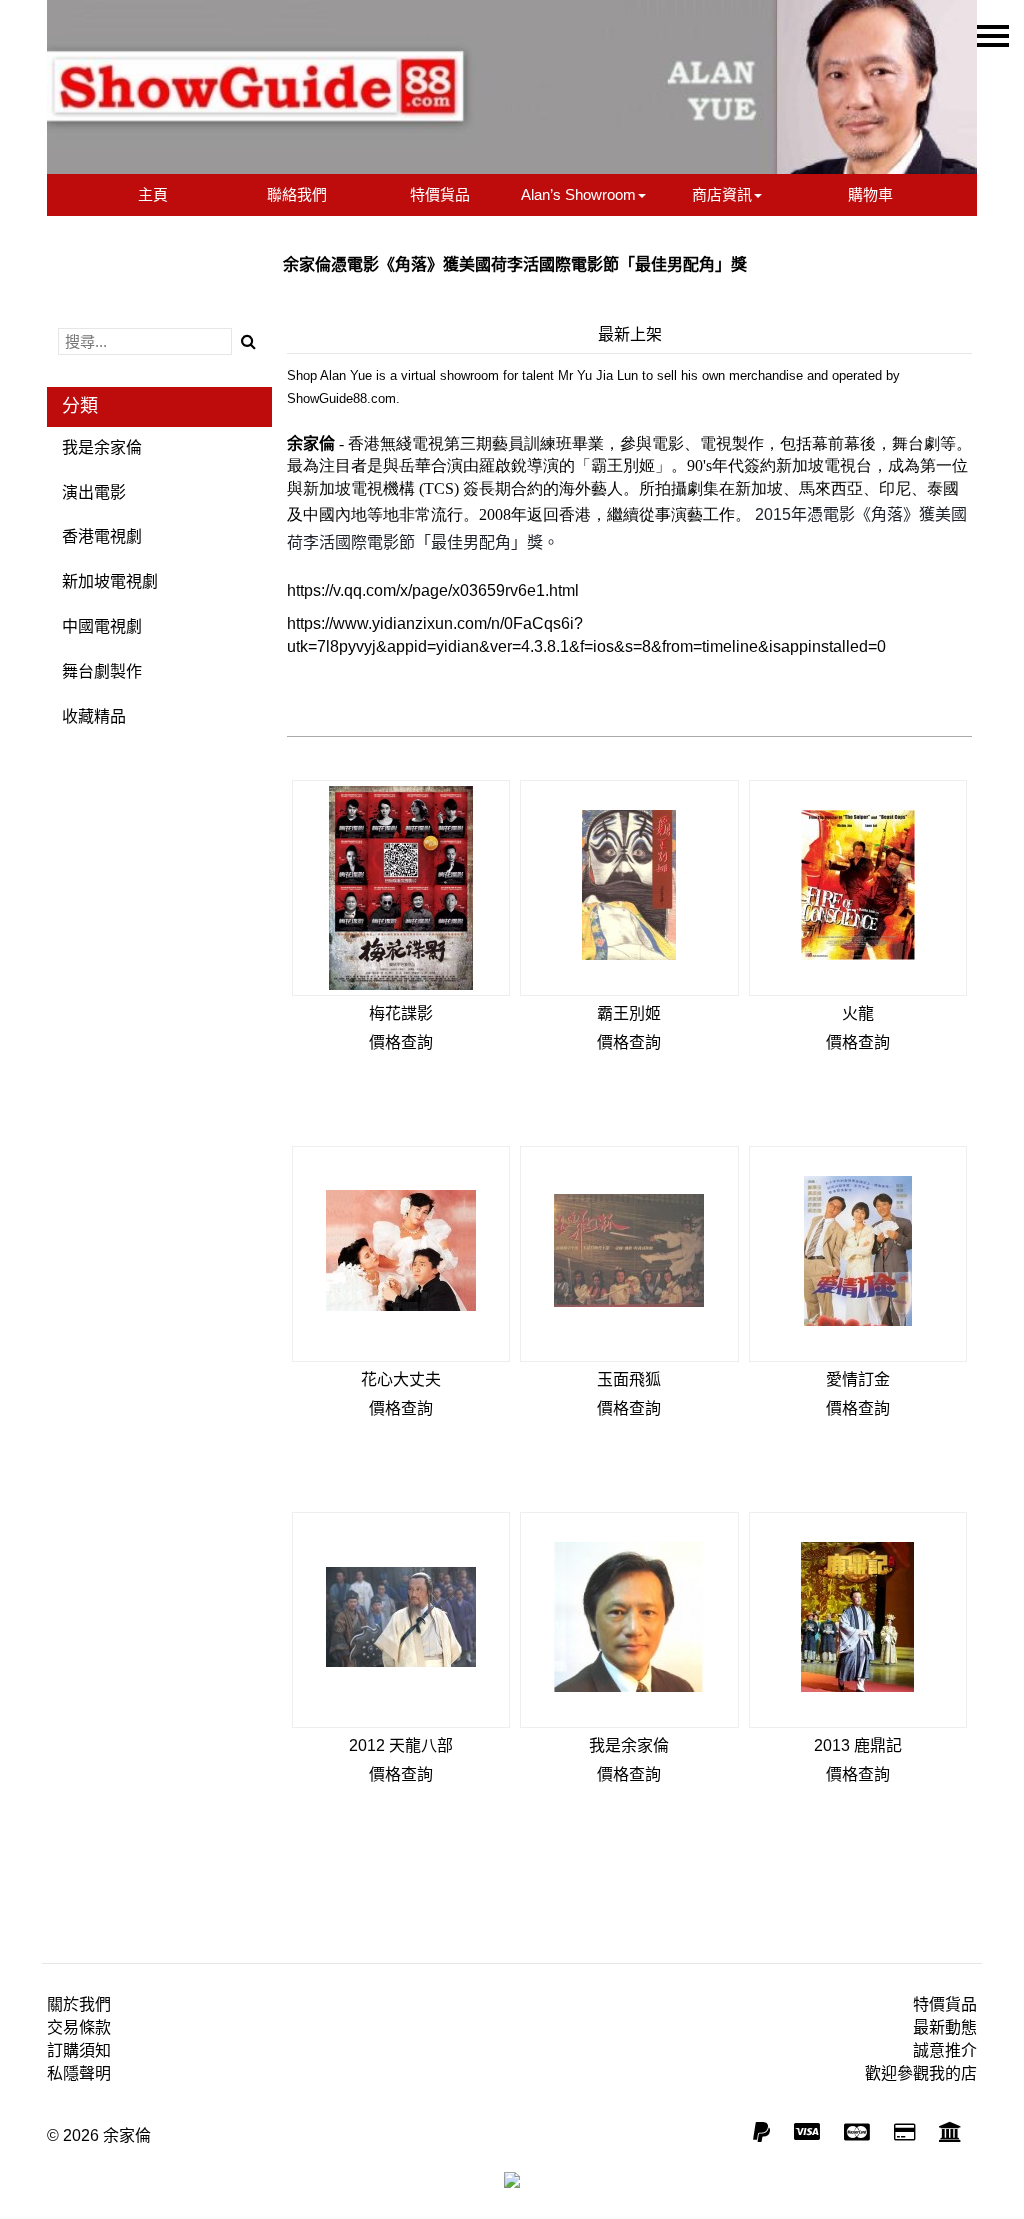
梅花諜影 (401, 1013)
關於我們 (79, 2004)
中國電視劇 (102, 626)
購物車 (870, 194)
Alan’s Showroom (578, 194)
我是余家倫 (102, 447)
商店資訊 (722, 194)
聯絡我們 (297, 194)
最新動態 (945, 2027)
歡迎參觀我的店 (921, 2073)
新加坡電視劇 (110, 581)
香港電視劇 (102, 536)
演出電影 (94, 492)
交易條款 (79, 2027)
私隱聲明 (79, 2073)
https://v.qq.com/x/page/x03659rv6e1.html (433, 590)
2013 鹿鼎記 (858, 1745)
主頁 (153, 194)
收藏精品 (94, 716)
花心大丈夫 (401, 1379)
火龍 (858, 1013)
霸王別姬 (629, 1013)
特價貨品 (440, 194)
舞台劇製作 (102, 671)
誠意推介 (945, 2050)
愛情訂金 (858, 1379)
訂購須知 (79, 2050)
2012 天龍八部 (401, 1745)
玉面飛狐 (629, 1379)
